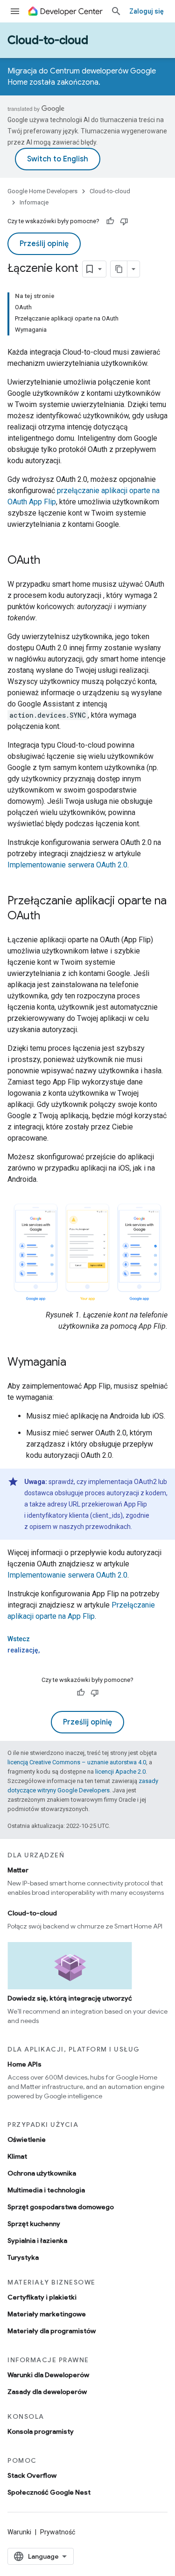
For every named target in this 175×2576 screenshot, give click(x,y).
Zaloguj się (147, 11)
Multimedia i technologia (46, 2190)
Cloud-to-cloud (48, 40)
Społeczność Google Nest (49, 2492)
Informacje (34, 202)
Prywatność (58, 2532)
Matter (18, 1870)
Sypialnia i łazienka (37, 2241)
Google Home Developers (42, 191)
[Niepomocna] (124, 221)
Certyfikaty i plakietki (42, 2297)
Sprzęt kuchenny (34, 2224)
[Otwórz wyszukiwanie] (116, 11)
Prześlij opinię (44, 244)
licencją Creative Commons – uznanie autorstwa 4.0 (77, 1762)
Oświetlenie (27, 2139)
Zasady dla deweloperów (47, 2392)
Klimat (17, 2156)
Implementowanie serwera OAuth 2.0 (67, 865)
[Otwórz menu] (15, 11)
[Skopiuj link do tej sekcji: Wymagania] (76, 1363)
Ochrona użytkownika (42, 2173)
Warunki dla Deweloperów (48, 2375)
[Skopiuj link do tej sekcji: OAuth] (49, 561)
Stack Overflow (32, 2475)
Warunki (19, 2532)
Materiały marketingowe (47, 2314)
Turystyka (23, 2257)
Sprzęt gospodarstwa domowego (61, 2207)
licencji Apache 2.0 (120, 1772)
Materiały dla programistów (52, 2331)
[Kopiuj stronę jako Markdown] (119, 269)
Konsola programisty (41, 2431)
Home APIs (24, 2064)
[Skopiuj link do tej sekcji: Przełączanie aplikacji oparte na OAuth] (49, 917)
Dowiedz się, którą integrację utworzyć (70, 1998)
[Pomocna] (110, 221)
